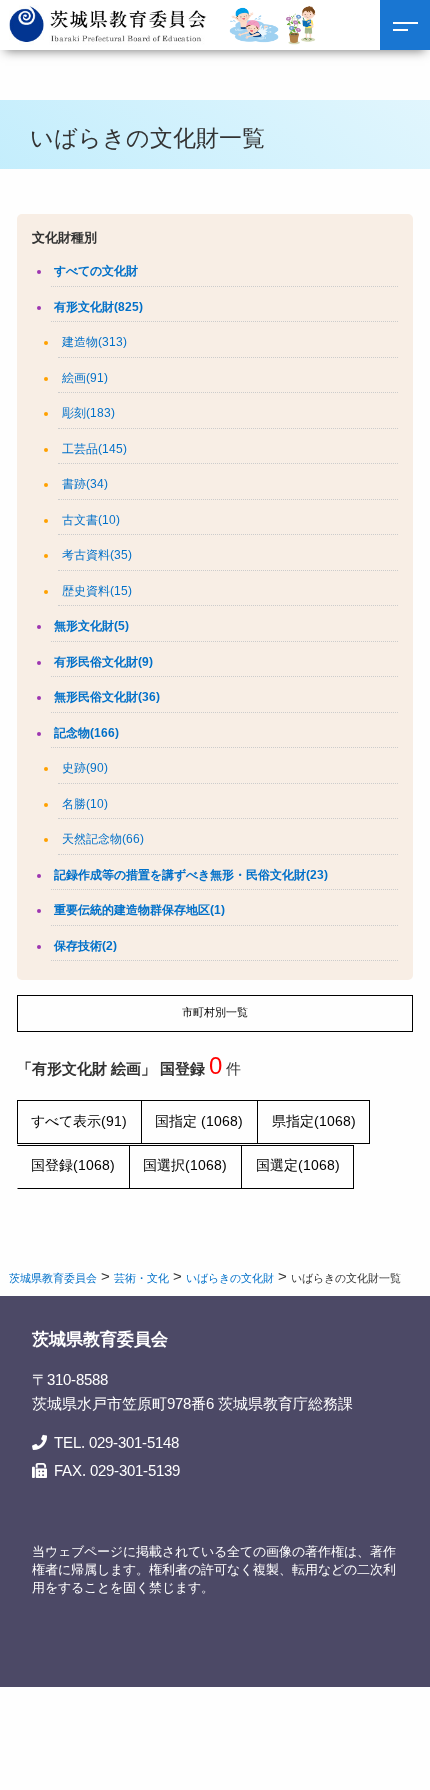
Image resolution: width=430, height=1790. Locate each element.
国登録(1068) (73, 1165)
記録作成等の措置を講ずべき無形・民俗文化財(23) (191, 875)
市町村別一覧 (215, 1012)
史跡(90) (85, 768)
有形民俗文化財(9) (103, 662)
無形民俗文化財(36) (107, 697)
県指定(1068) (314, 1121)
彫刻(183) (88, 413)
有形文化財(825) (98, 307)
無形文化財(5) (91, 626)
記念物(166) (86, 733)
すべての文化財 (96, 271)
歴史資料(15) (97, 591)
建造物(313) (94, 342)
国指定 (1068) (199, 1121)
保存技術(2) (85, 946)
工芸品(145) (94, 449)
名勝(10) (85, 804)
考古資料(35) (97, 555)
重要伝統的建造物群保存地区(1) (139, 910)
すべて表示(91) (79, 1121)
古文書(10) (91, 520)
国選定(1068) (298, 1165)
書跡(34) (85, 484)
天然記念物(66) (103, 839)
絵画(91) (85, 378)
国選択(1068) (185, 1165)
